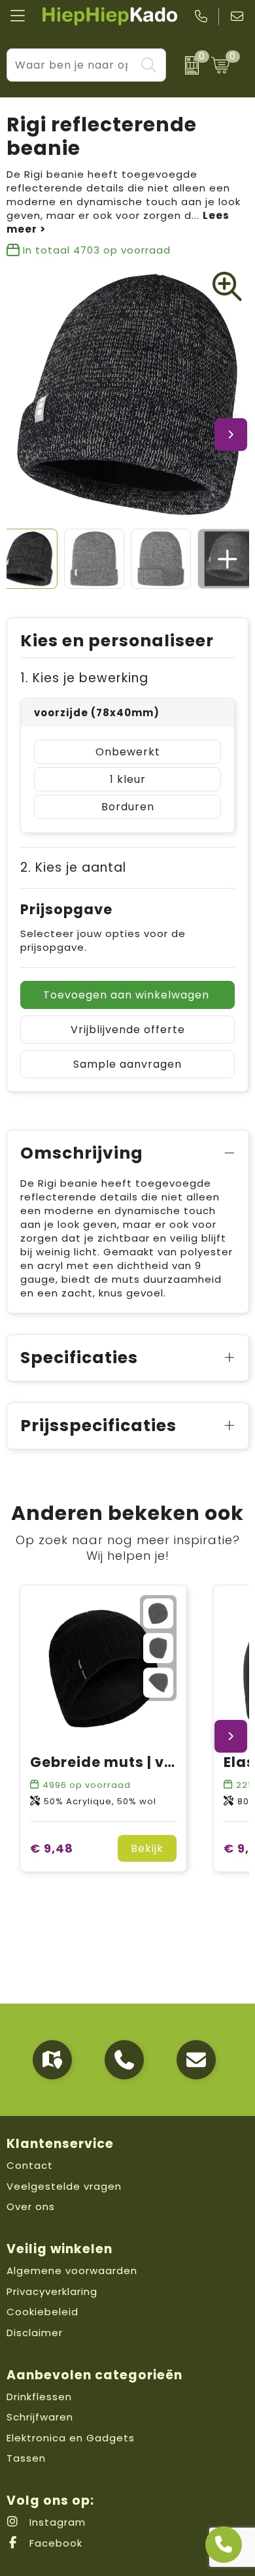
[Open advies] (224, 2545)
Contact (30, 2165)
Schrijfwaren (40, 2417)
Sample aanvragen (127, 1064)
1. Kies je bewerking (84, 678)
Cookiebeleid (42, 2312)
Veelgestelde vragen (64, 2186)
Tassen (26, 2458)
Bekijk (147, 1848)
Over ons (31, 2206)
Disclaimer (35, 2333)
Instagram (56, 2522)
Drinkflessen (39, 2397)
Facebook (54, 2543)
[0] (185, 65)
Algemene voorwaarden (72, 2271)
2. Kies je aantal (73, 867)
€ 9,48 (52, 1848)
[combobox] (72, 65)
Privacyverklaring (52, 2291)
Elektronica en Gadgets (71, 2438)
